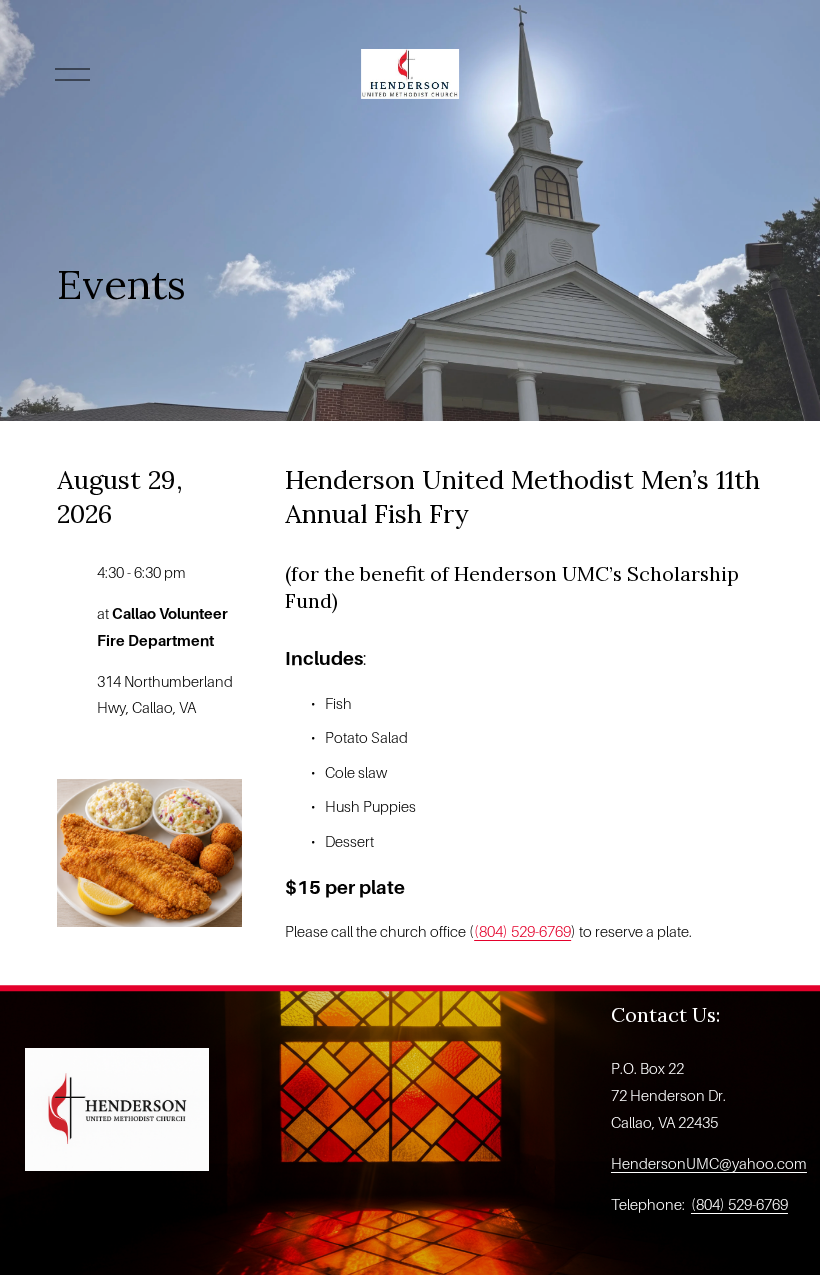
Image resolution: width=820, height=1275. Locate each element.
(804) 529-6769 (522, 932)
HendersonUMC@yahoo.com (709, 1164)
